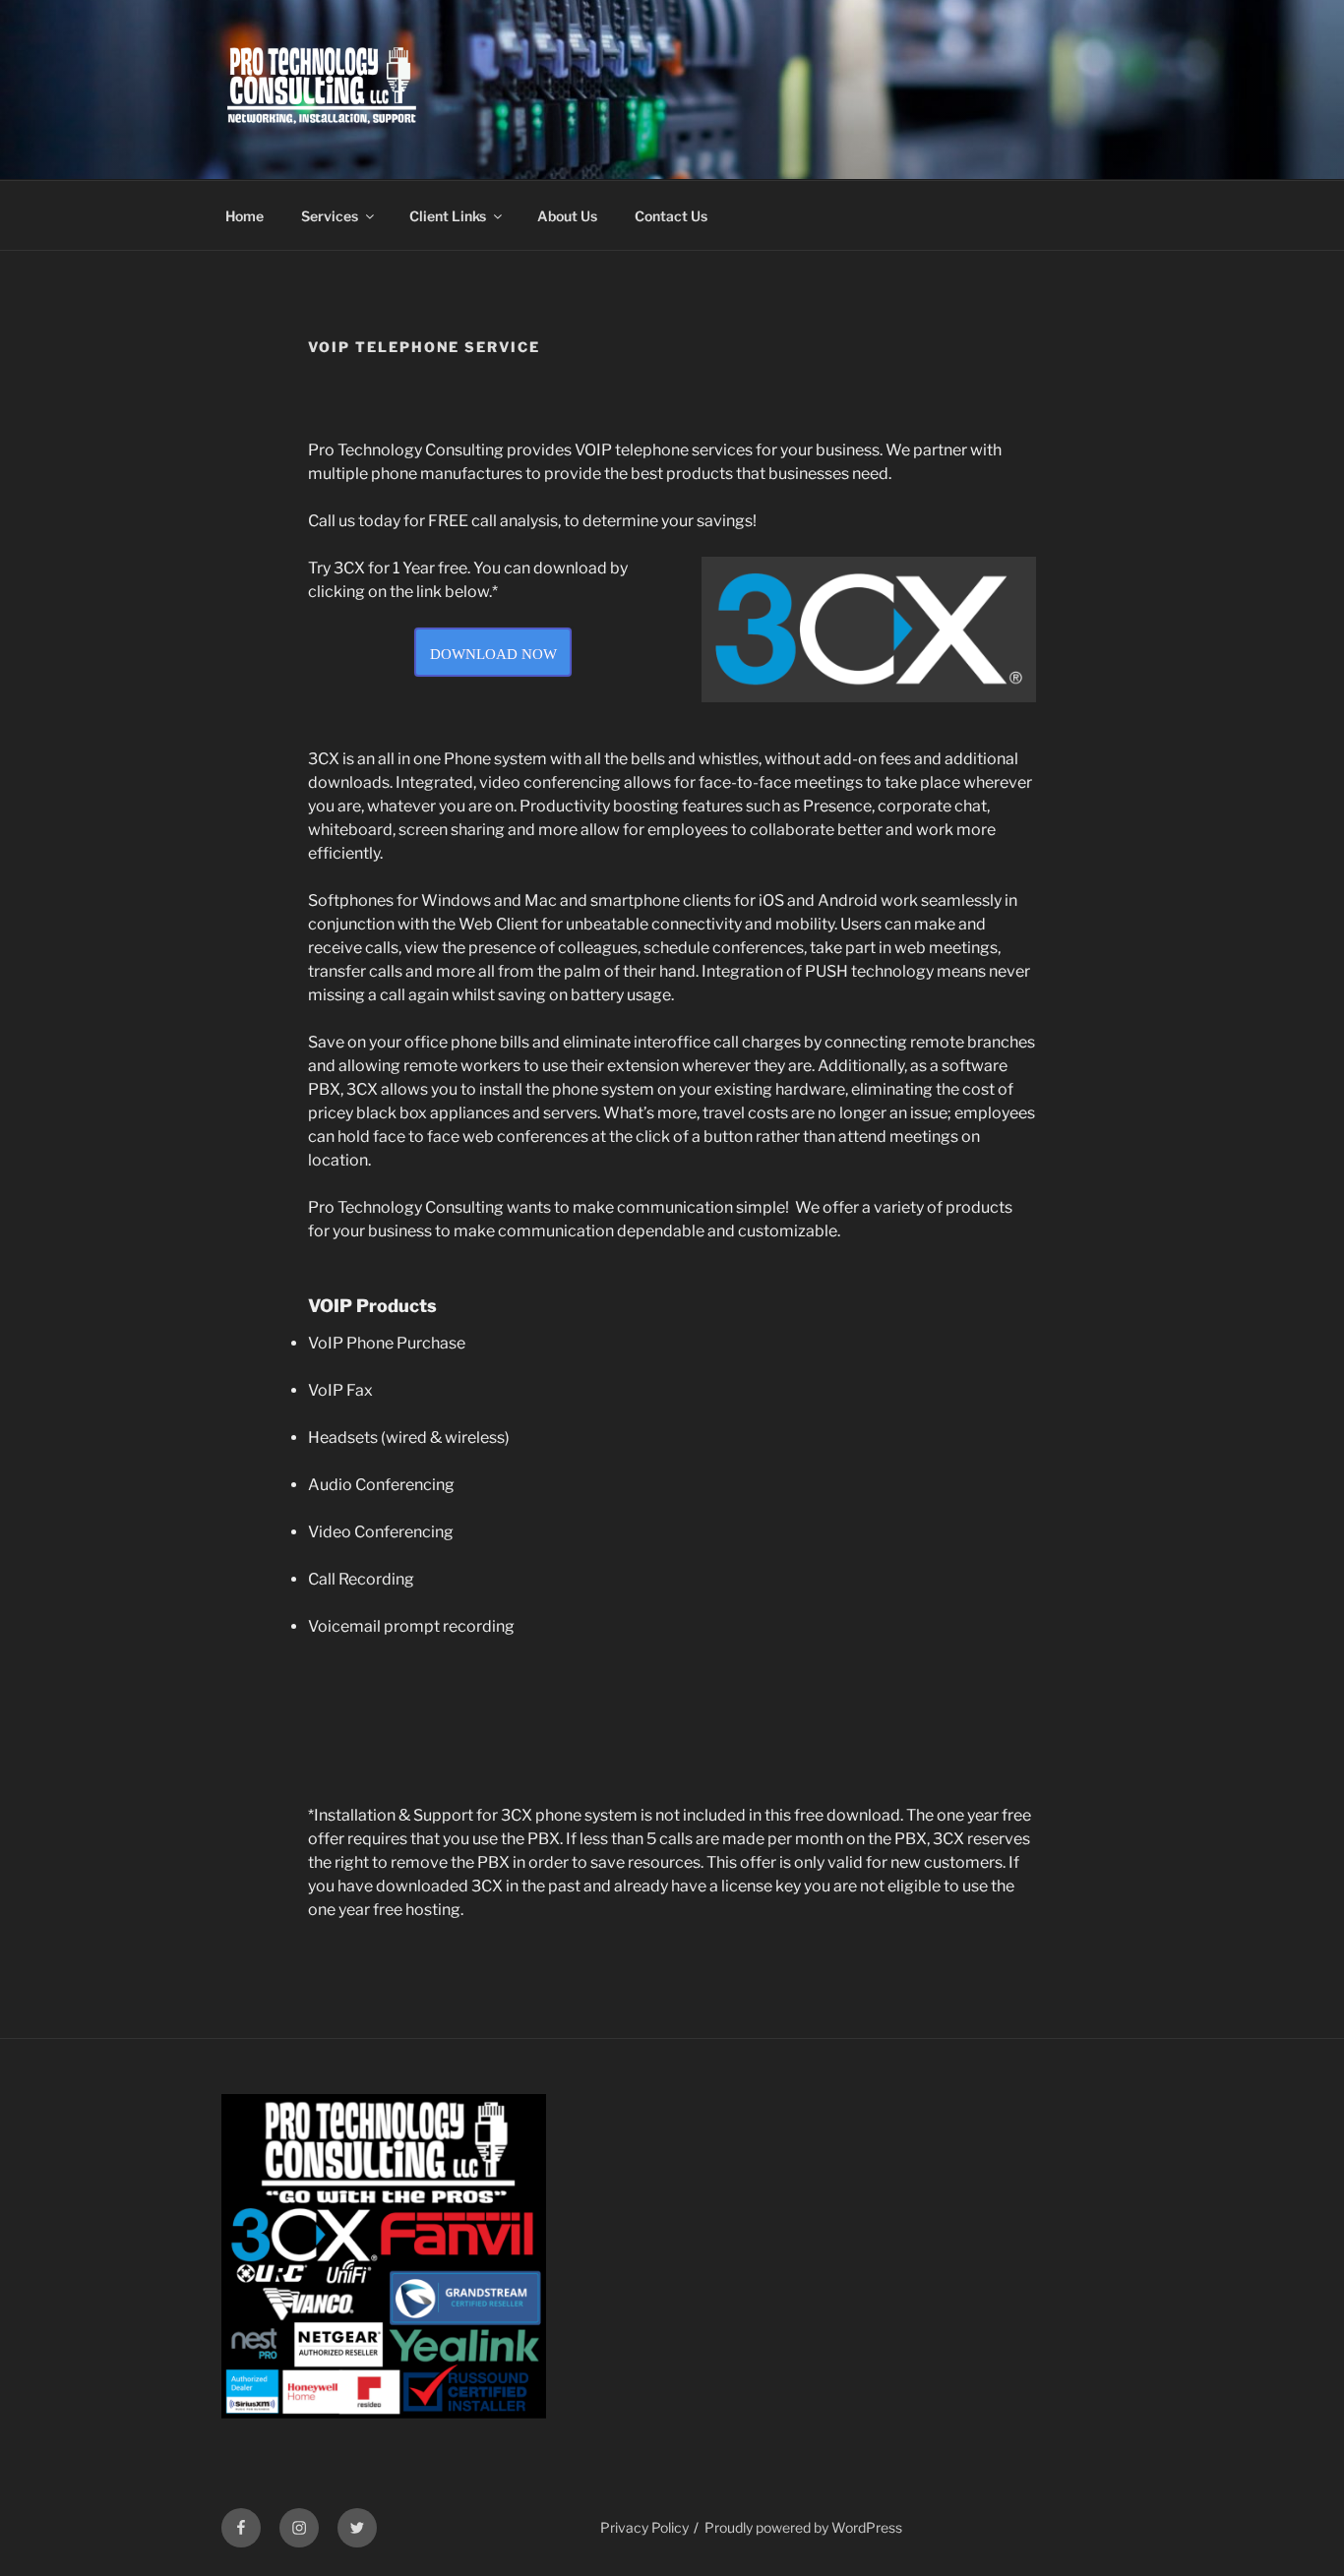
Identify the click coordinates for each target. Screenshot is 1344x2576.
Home (244, 216)
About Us (567, 216)
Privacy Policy (644, 2527)
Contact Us (671, 216)
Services (330, 216)
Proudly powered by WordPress (803, 2527)
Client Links (448, 216)
